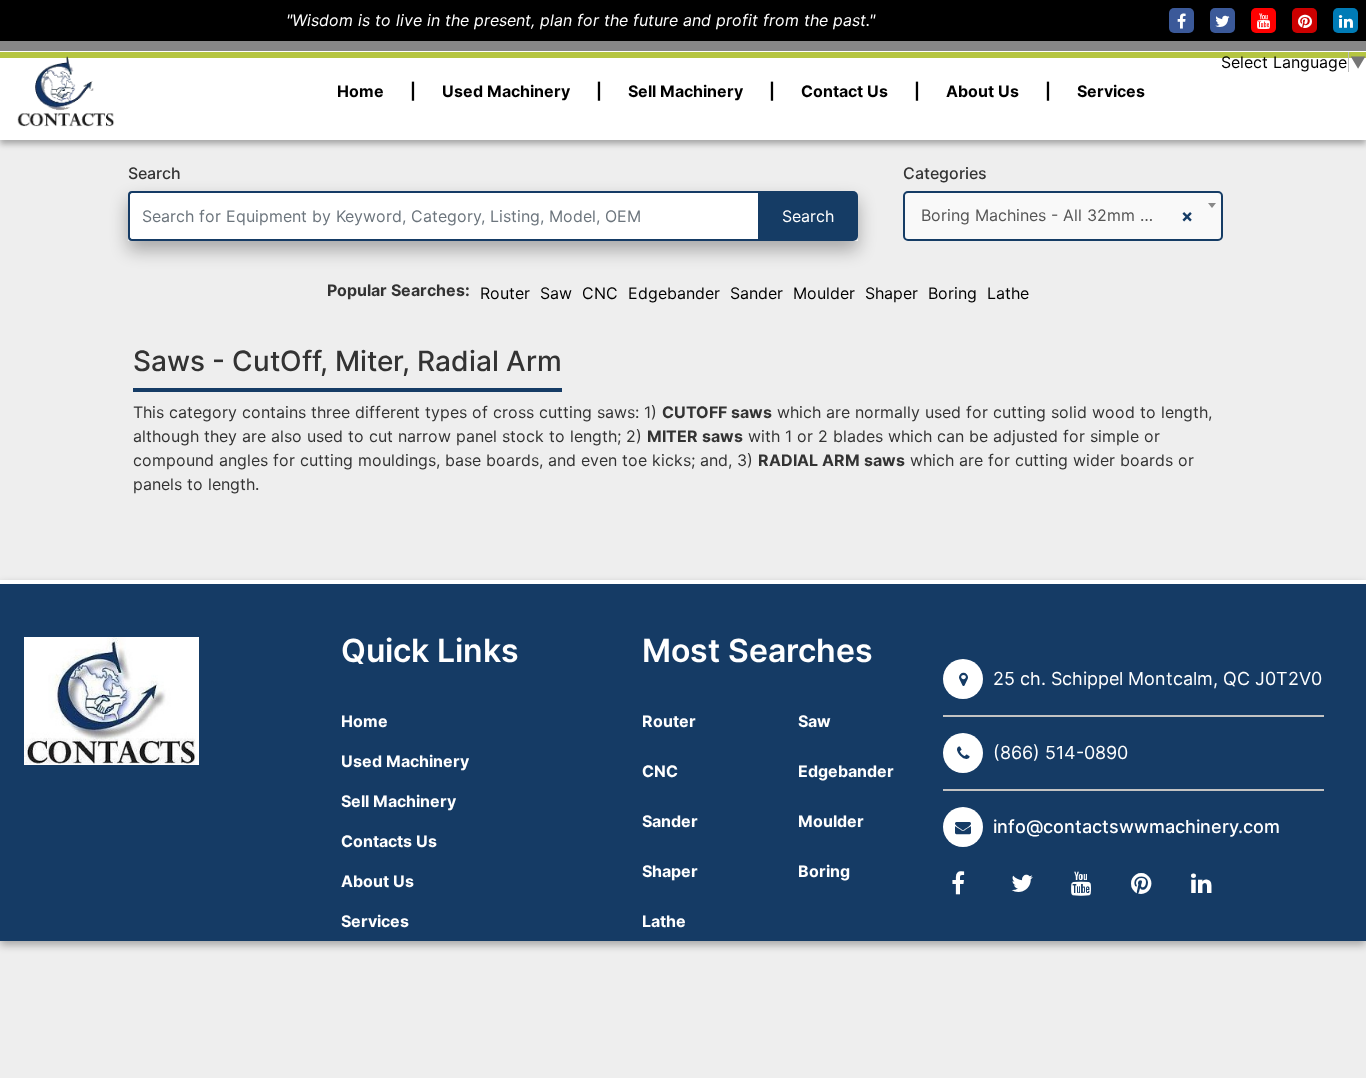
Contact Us (844, 91)
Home (360, 91)
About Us (982, 91)
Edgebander (674, 293)
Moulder (824, 293)
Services (1111, 91)
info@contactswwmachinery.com (1136, 826)
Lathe (1008, 293)
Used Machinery (506, 91)
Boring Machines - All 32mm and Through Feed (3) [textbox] (1048, 215)
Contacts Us (389, 841)
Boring (952, 293)
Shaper (891, 293)
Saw (556, 293)
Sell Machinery (685, 91)
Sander (756, 293)
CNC (600, 293)
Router (505, 293)
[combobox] (1063, 216)
